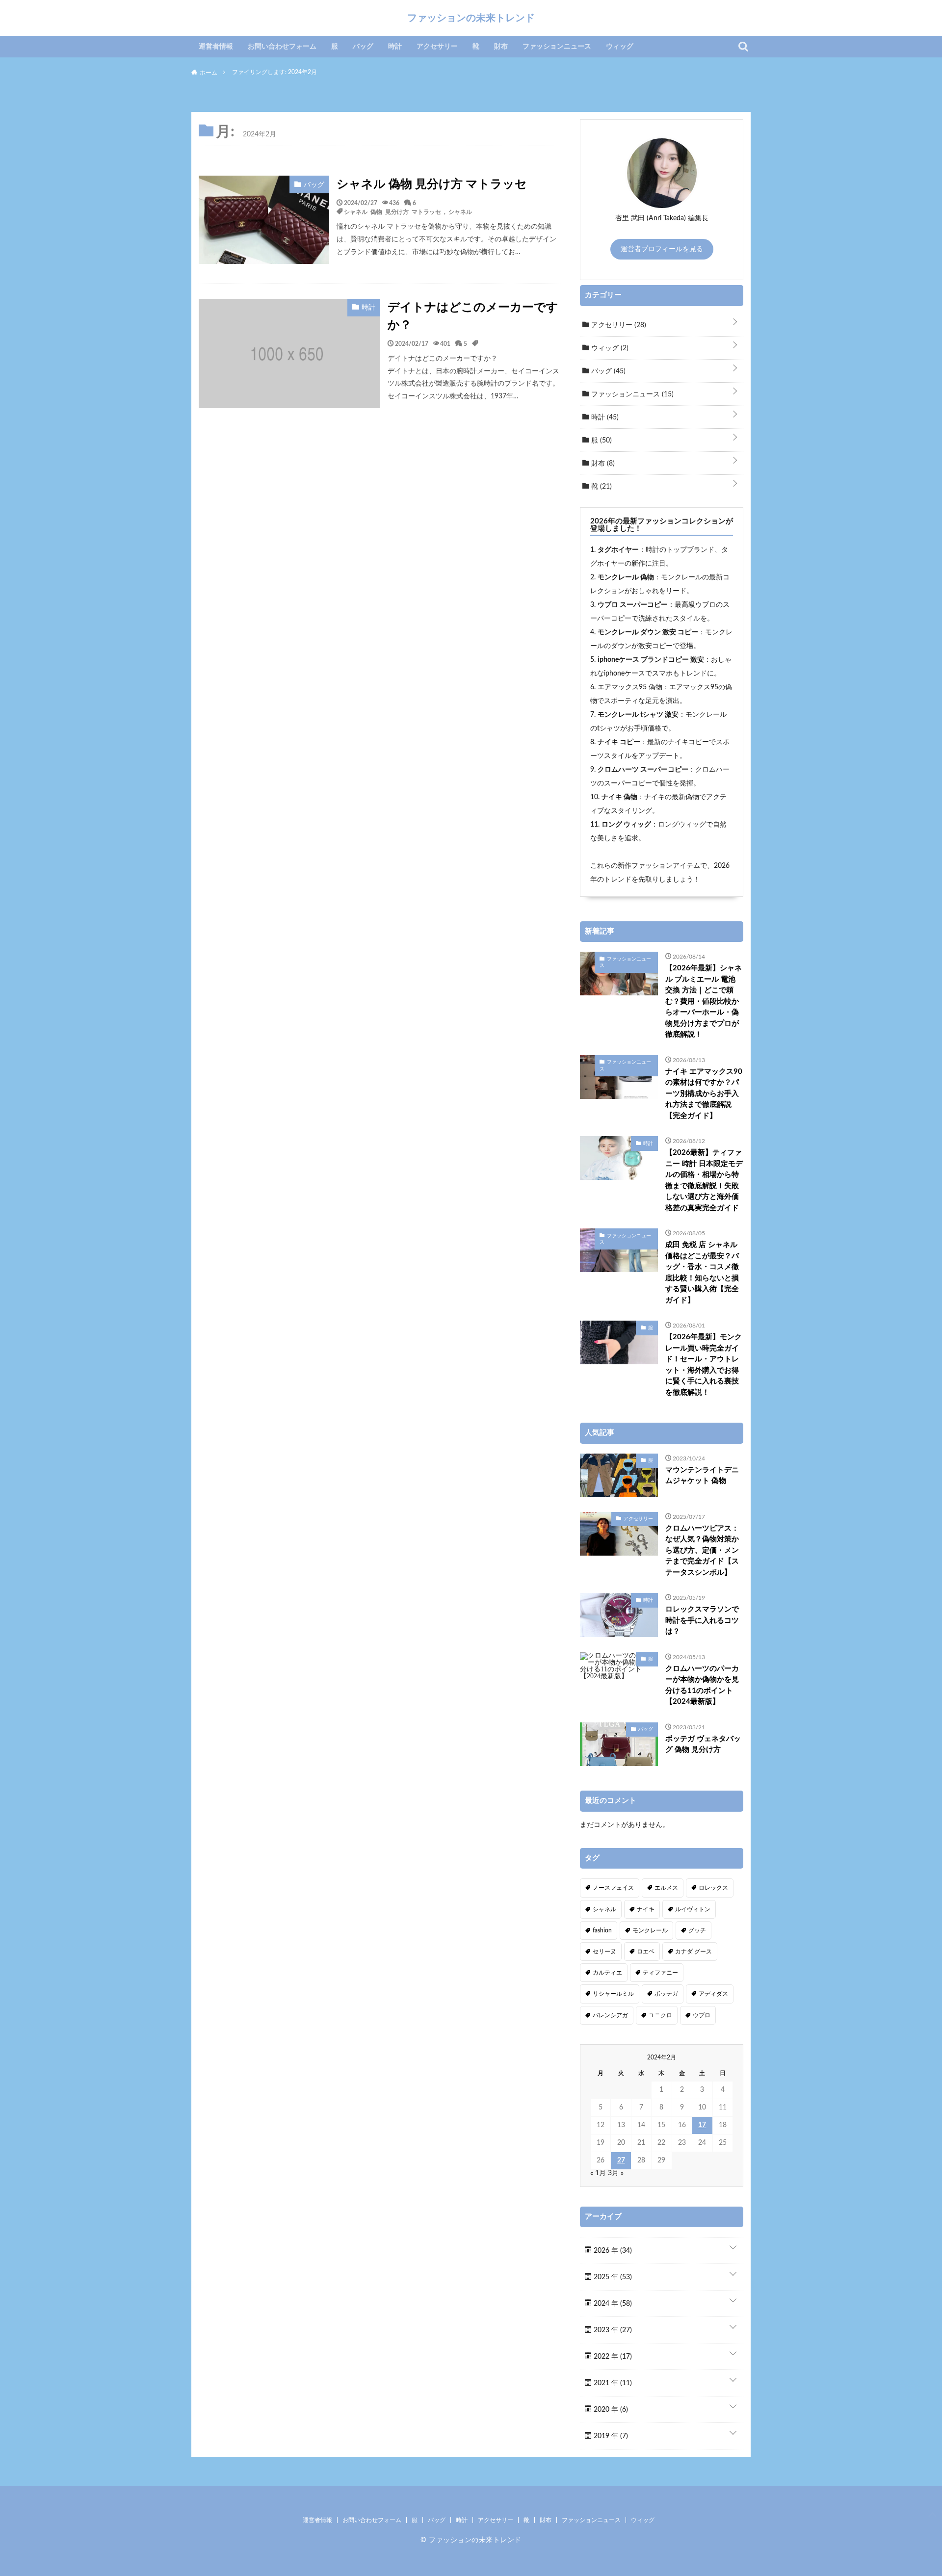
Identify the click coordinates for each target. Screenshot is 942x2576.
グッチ (697, 1930)
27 (621, 2160)
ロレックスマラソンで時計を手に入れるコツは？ (702, 1620)
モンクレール (650, 1930)
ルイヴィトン (693, 1909)
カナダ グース (693, 1952)
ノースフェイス (613, 1888)
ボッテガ (666, 1994)
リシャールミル (613, 1994)
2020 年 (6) (610, 2410)
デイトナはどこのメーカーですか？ (473, 316)
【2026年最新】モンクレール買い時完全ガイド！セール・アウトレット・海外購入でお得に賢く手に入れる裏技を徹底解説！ (704, 1365)
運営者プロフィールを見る (662, 249)
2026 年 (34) (612, 2251)
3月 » (616, 2173)
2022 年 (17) (612, 2357)
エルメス (666, 1888)
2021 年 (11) (612, 2383)
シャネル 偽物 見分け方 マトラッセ (432, 184)
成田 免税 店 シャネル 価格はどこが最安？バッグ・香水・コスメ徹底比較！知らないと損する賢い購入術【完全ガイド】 (702, 1273)
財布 (501, 47)
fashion (602, 1930)
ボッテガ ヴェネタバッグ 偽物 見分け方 (703, 1744)
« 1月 (598, 2173)
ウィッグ (620, 47)
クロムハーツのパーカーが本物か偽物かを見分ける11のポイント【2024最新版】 (702, 1685)
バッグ (363, 47)
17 (702, 2125)
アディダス (713, 1994)
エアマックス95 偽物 (630, 687)
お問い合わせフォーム (282, 47)
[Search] (743, 47)
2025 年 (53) (612, 2277)
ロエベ (646, 1952)
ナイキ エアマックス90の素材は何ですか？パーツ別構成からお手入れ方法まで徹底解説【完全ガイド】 (704, 1094)
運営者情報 (216, 47)
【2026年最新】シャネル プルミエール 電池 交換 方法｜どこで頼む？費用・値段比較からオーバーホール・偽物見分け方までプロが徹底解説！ (704, 1001)
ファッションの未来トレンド (471, 18)
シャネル (460, 211)
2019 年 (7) (610, 2436)
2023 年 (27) (612, 2330)
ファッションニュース (557, 47)
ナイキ (646, 1909)
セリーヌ (604, 1952)
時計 (395, 47)
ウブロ (702, 2015)
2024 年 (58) (612, 2304)
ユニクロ (660, 2015)
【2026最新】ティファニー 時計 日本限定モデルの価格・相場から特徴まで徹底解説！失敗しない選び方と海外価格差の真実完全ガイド (704, 1180)
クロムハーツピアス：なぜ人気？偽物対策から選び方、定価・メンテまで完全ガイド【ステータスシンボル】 (702, 1550)
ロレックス (713, 1888)
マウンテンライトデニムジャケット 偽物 (702, 1476)
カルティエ (607, 1973)
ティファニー (660, 1973)
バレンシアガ (610, 2015)
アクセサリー (437, 47)
